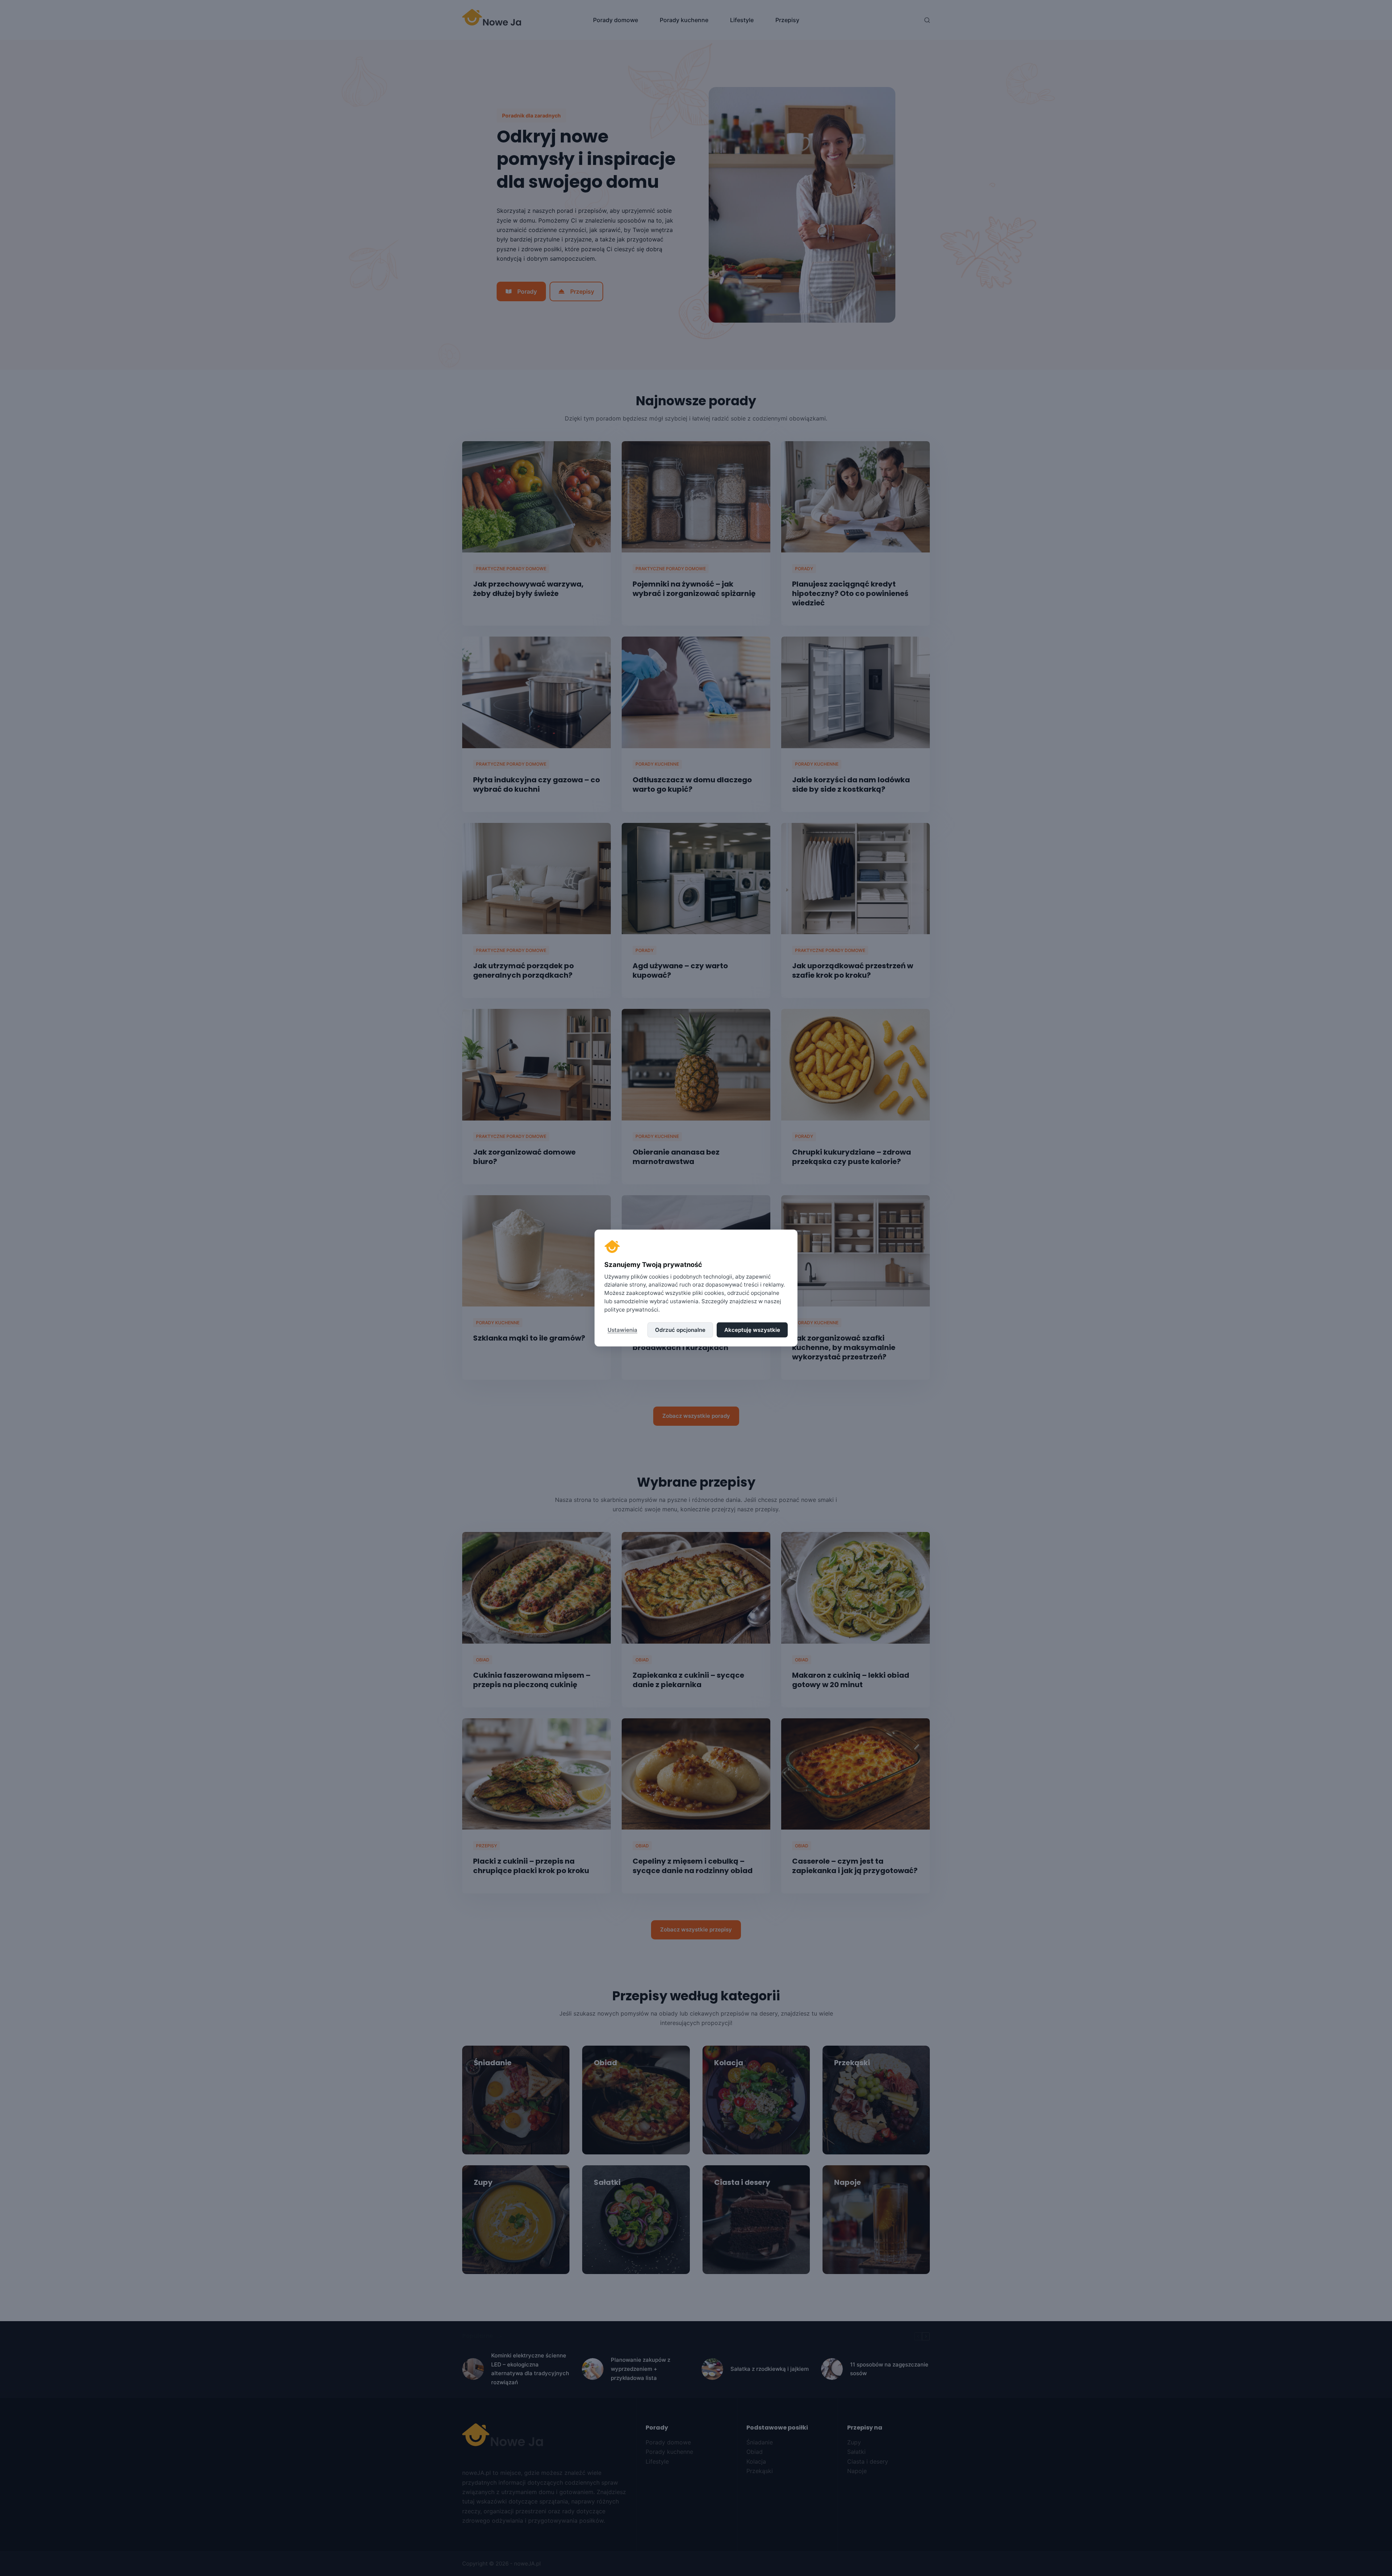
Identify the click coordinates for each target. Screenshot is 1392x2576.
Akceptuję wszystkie (752, 1330)
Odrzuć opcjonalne (680, 1330)
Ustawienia (622, 1330)
